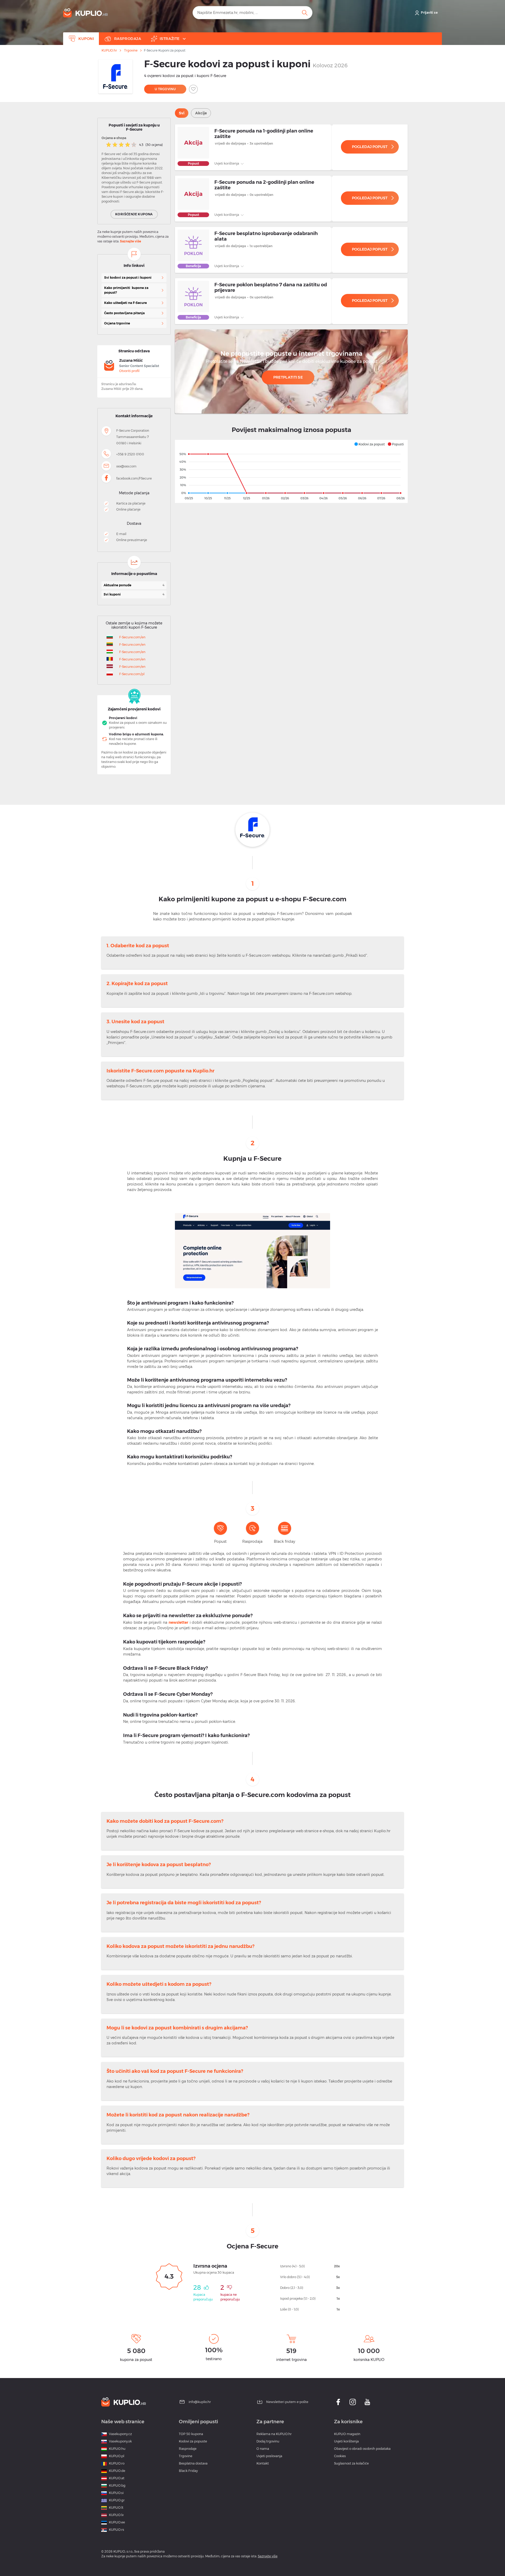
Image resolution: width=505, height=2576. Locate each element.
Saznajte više (130, 241)
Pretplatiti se (288, 377)
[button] (369, 444)
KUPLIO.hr (109, 50)
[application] (291, 471)
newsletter (178, 1622)
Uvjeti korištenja (227, 163)
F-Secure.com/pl (132, 674)
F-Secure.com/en (132, 637)
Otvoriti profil (129, 371)
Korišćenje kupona (134, 214)
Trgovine (131, 50)
